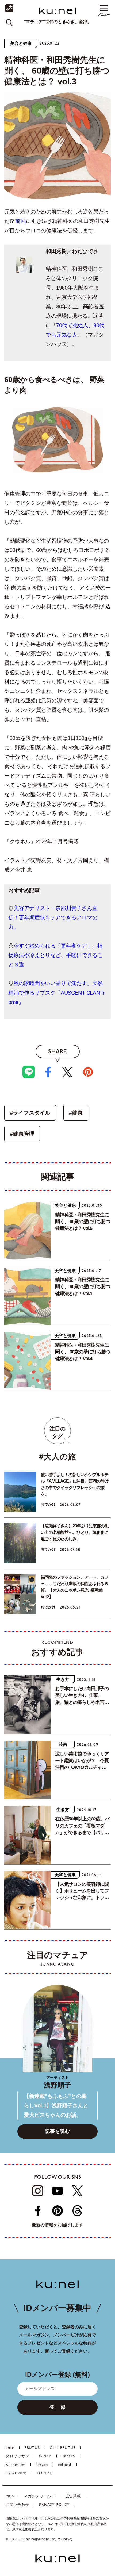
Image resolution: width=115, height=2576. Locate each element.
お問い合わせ (17, 2505)
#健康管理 (22, 1134)
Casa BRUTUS (63, 2448)
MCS (10, 2496)
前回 (20, 221)
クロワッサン (17, 2456)
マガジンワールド (40, 2496)
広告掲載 (73, 2496)
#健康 (76, 1113)
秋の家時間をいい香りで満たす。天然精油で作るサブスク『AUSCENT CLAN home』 (56, 993)
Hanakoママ (16, 2474)
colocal (65, 2465)
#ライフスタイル (30, 1113)
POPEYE (45, 2474)
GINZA (45, 2456)
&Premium (16, 2465)
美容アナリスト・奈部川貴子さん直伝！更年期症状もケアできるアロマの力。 (53, 917)
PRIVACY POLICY (54, 2505)
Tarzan (42, 2465)
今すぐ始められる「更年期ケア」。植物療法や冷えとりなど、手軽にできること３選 (55, 955)
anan (10, 2448)
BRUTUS (32, 2448)
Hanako (68, 2456)
